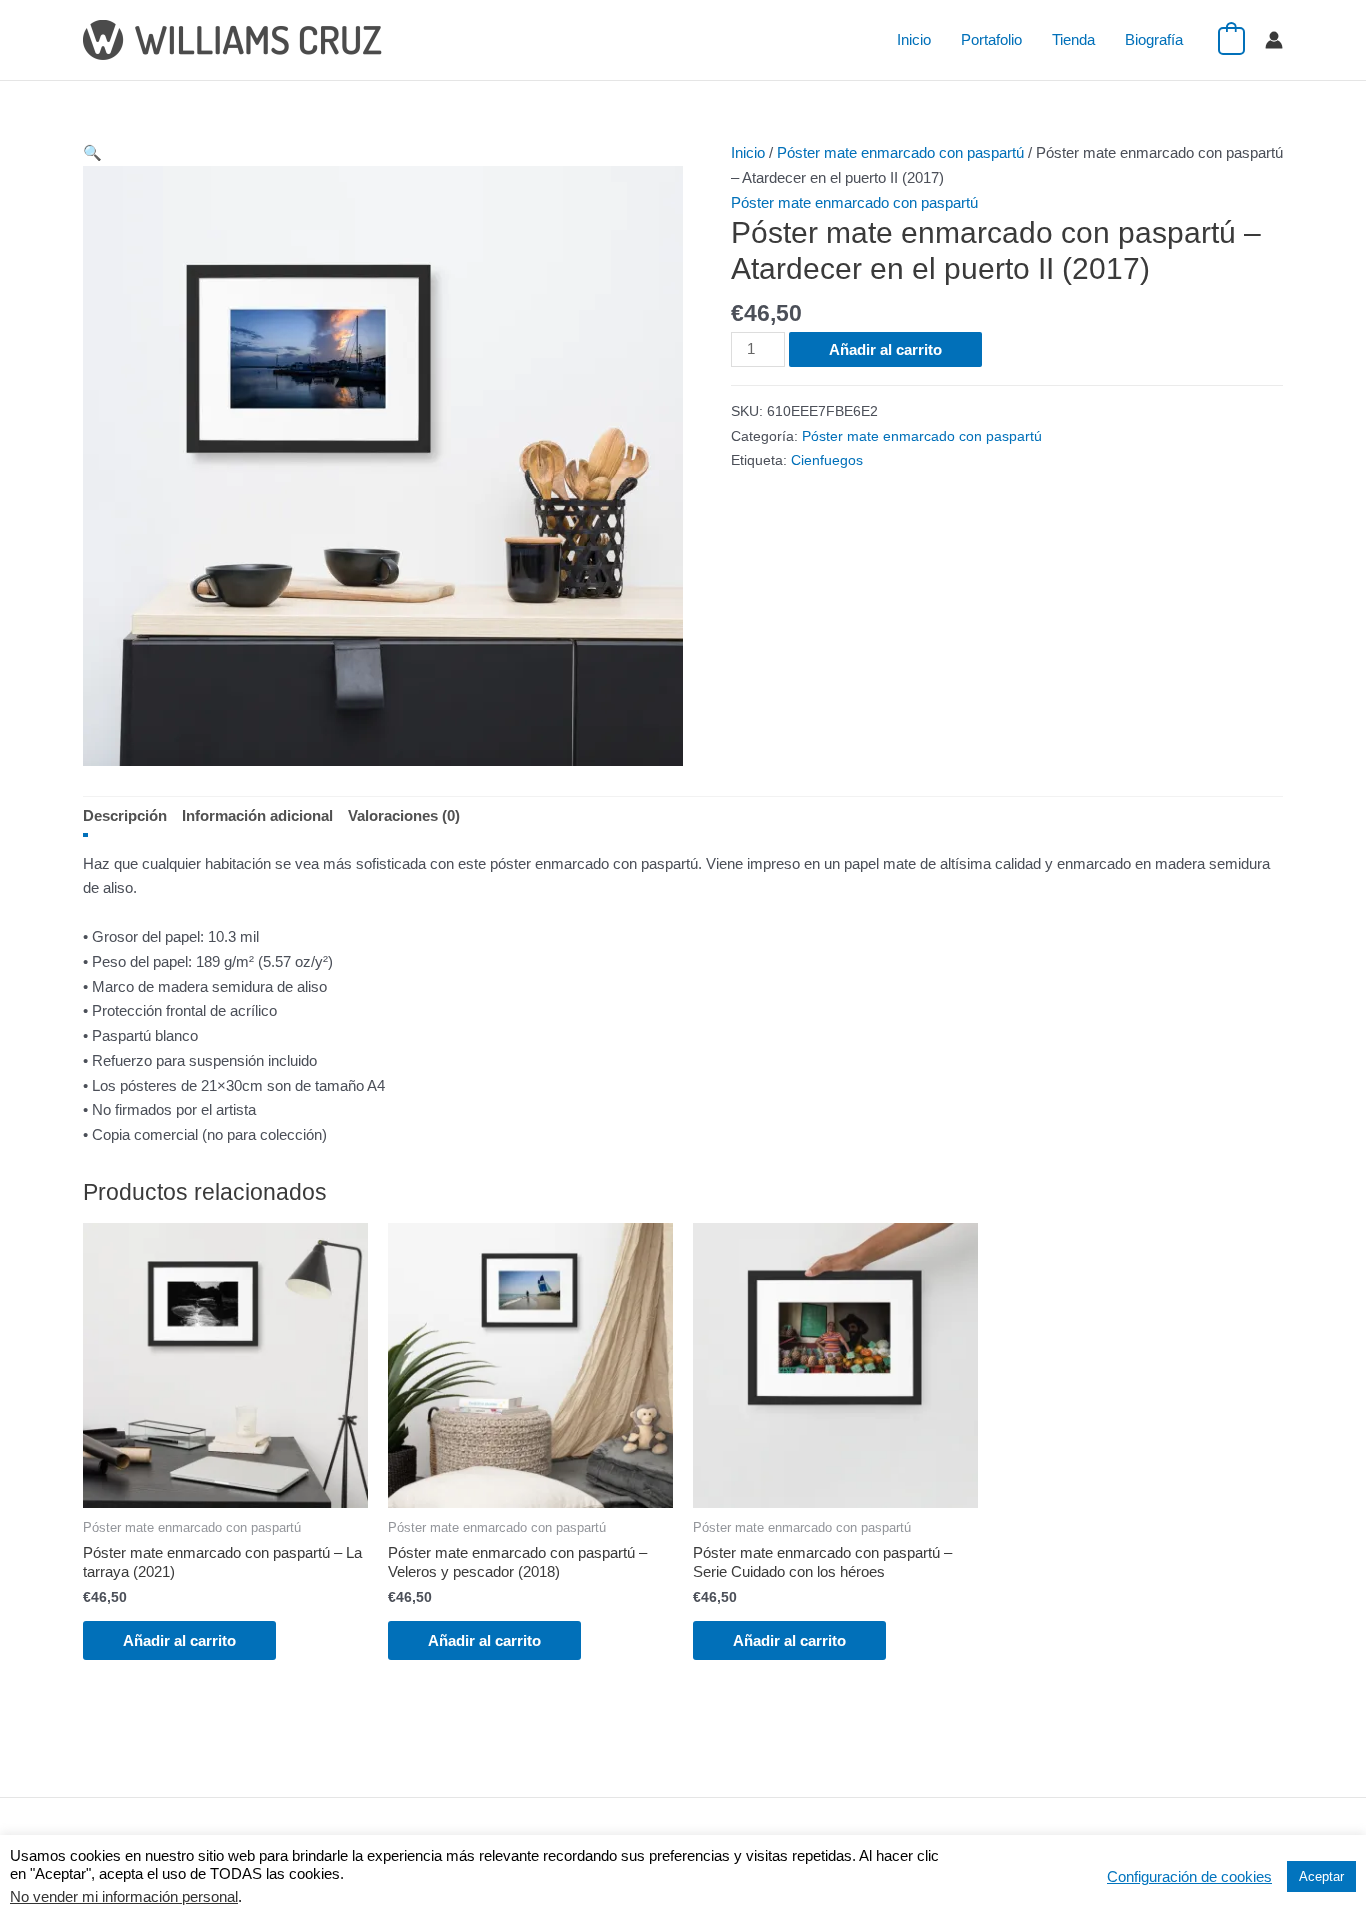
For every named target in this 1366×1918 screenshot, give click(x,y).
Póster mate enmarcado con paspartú (900, 152)
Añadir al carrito (885, 349)
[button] (92, 152)
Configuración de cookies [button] (1189, 1877)
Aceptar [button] (1321, 1876)
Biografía (1154, 39)
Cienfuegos (827, 460)
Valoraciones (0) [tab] (404, 815)
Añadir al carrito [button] (179, 1640)
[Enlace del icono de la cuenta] (1274, 40)
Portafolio (991, 39)
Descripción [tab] (125, 815)
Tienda (1073, 39)
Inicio (914, 39)
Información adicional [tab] (257, 815)
